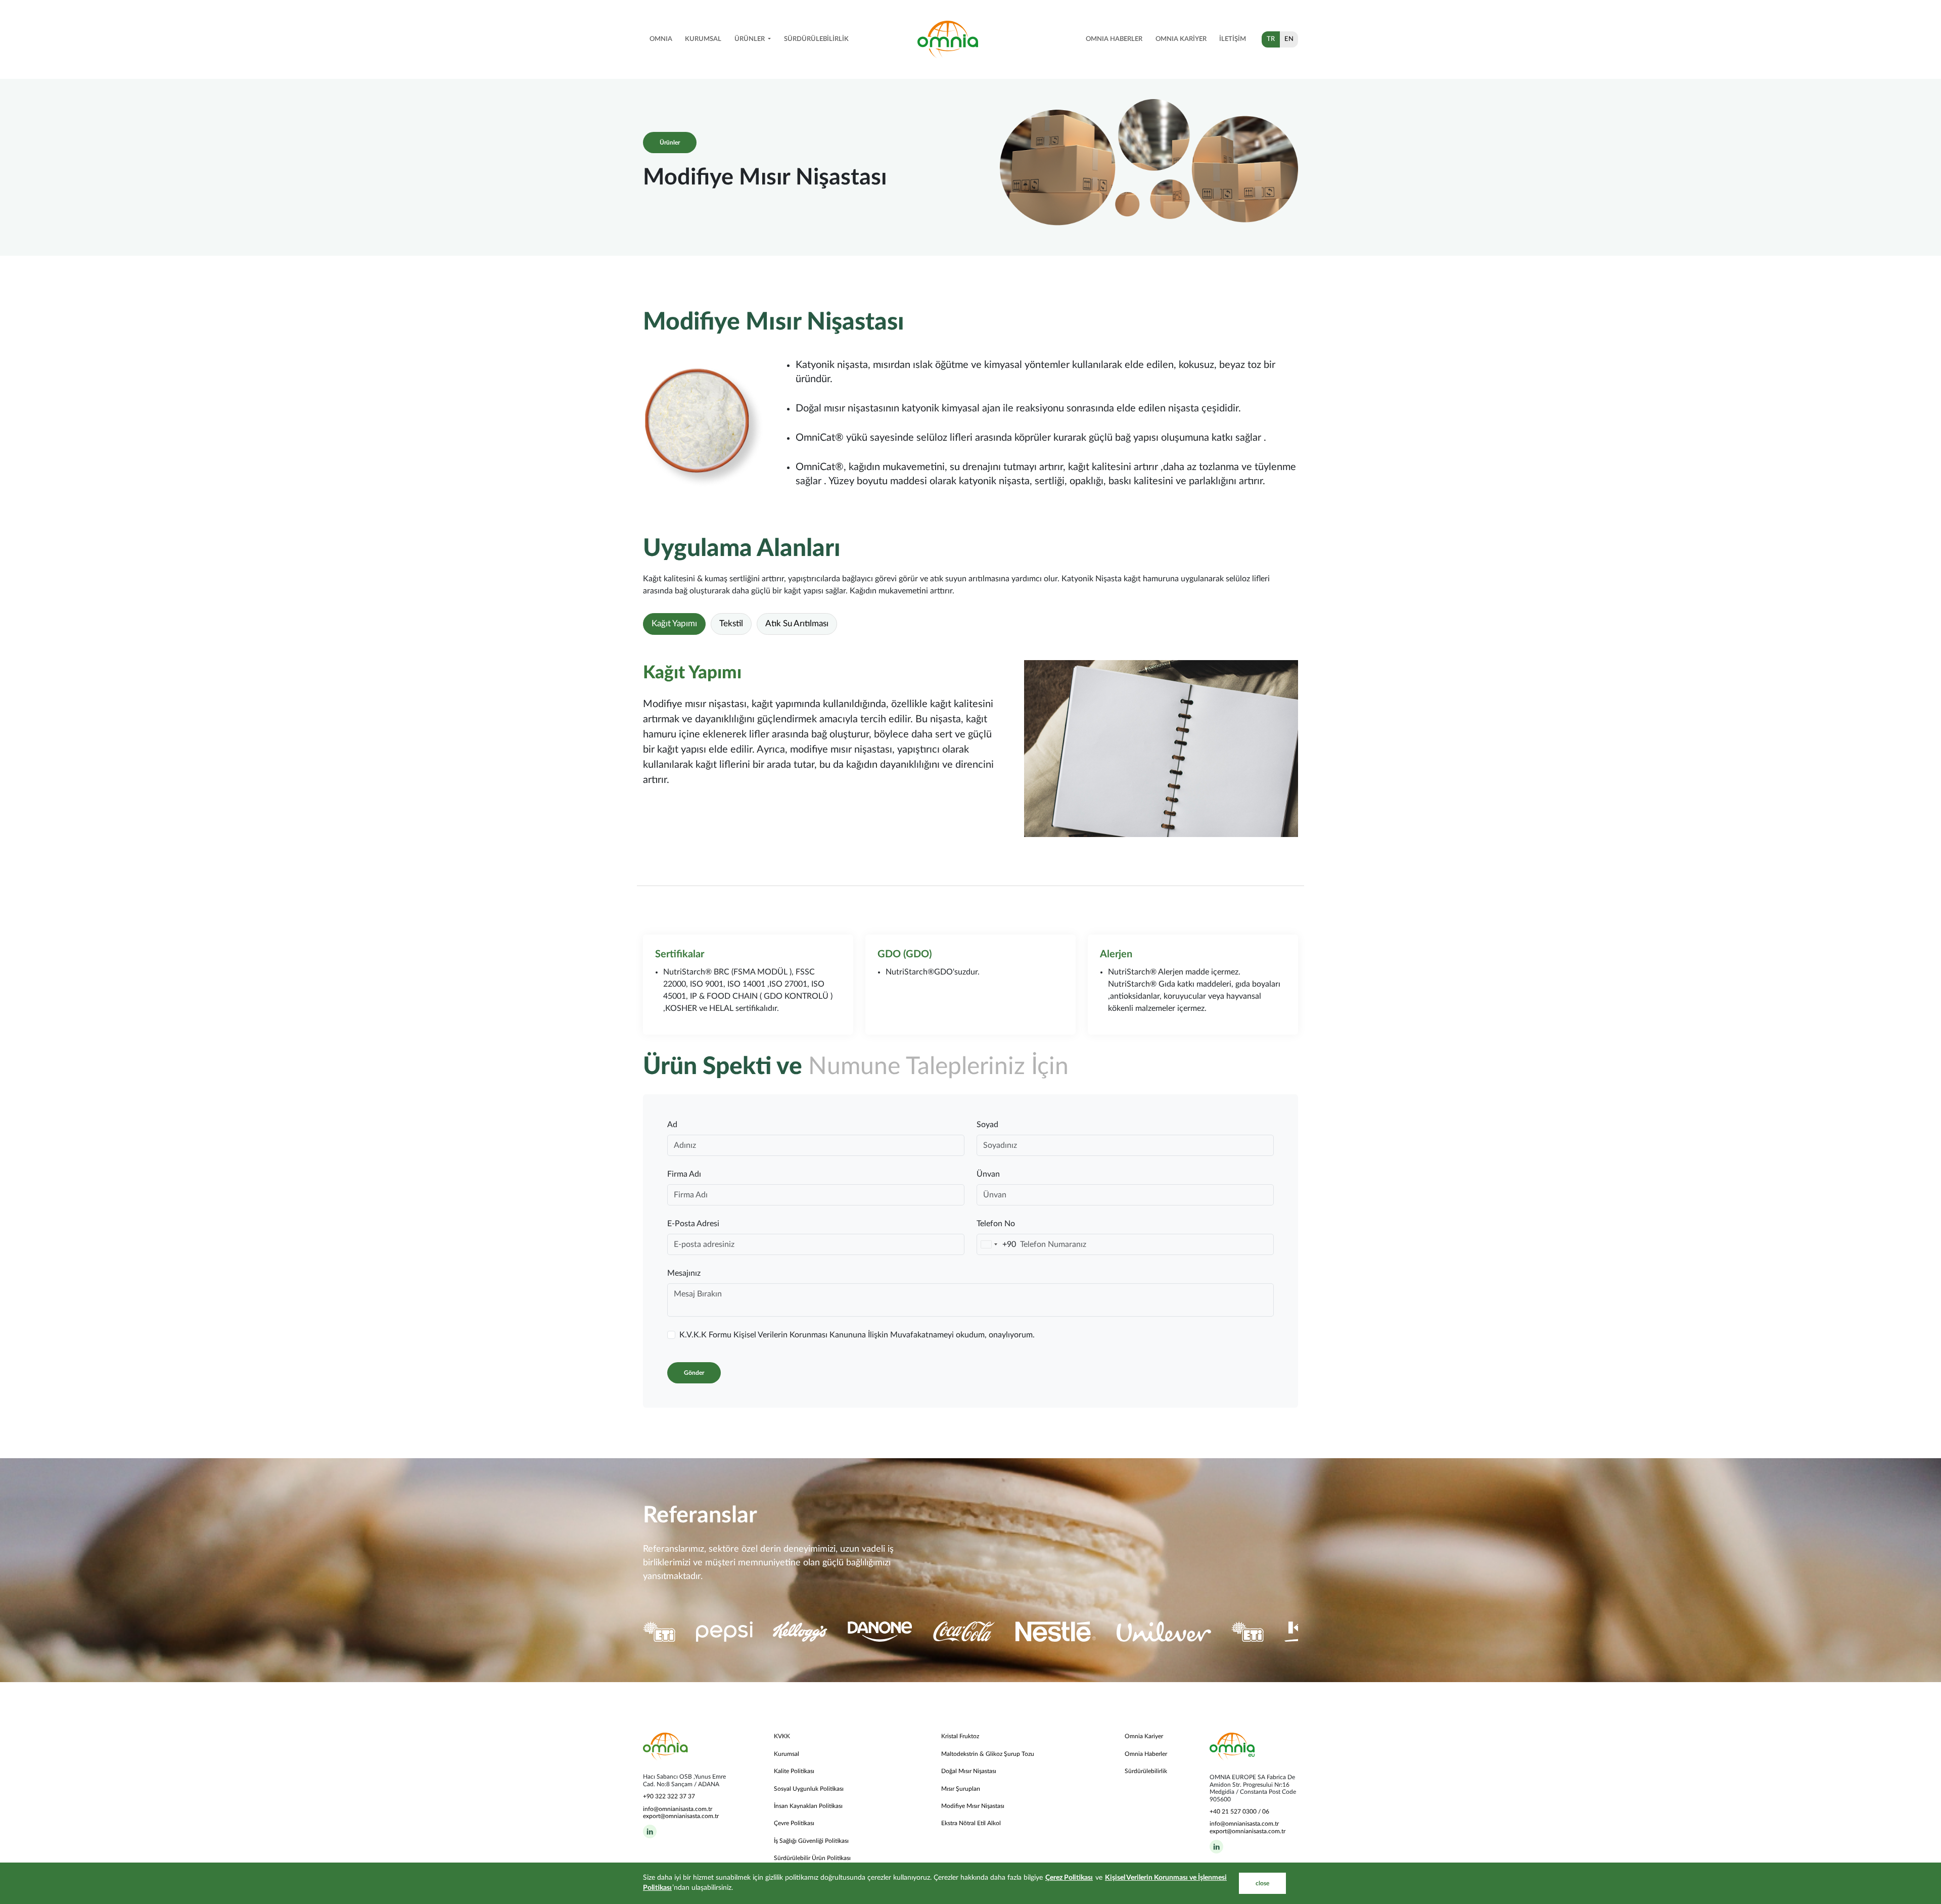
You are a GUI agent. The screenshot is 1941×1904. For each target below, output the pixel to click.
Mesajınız (684, 1273)
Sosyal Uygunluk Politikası (809, 1789)
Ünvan (988, 1174)
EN (1289, 39)
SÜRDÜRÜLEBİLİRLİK (816, 39)
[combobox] (997, 1244)
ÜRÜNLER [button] (750, 39)
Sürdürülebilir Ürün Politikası (812, 1858)
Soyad (987, 1125)
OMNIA (661, 39)
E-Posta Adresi (693, 1224)
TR (1271, 39)
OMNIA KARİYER (1181, 39)
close (1262, 1883)
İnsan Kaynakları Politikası (808, 1806)
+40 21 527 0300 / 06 (1239, 1812)
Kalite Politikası (794, 1771)
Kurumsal (787, 1754)
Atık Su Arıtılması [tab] (797, 624)
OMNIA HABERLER (1114, 39)
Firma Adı (684, 1174)
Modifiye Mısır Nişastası (973, 1806)
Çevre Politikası (794, 1823)
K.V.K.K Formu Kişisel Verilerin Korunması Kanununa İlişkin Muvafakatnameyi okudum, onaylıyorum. (857, 1335)
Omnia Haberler (1146, 1754)
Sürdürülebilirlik (1146, 1771)
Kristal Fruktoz (960, 1736)
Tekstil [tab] (731, 624)
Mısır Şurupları (961, 1789)
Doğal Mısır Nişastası (969, 1771)
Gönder (694, 1373)
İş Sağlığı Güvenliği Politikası (811, 1841)
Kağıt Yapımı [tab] (674, 624)
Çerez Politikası (1069, 1878)
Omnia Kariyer (1144, 1736)
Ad (672, 1125)
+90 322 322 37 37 (669, 1796)
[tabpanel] (970, 749)
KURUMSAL (703, 39)
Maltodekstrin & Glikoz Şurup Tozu (988, 1754)
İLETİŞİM (1233, 39)
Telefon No (996, 1224)
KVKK (782, 1736)
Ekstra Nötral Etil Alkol (971, 1823)
